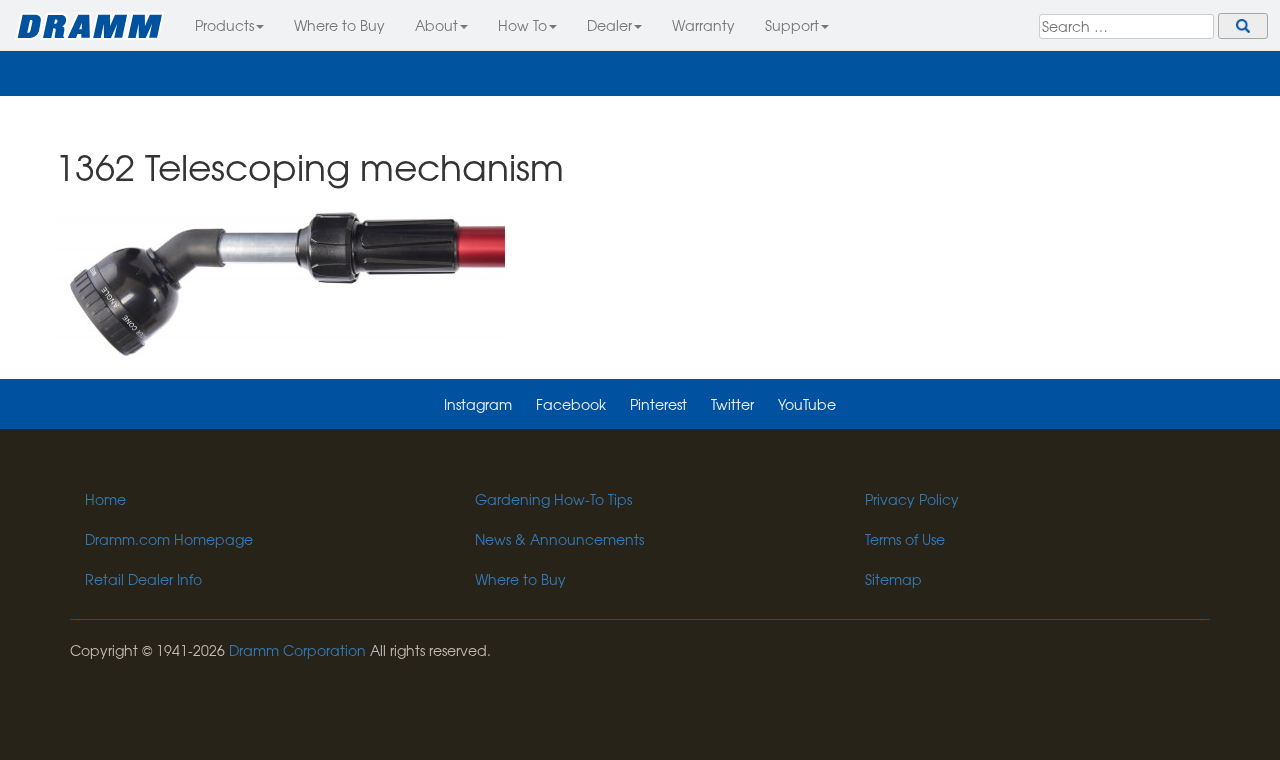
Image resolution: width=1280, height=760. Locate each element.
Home (105, 499)
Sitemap (893, 579)
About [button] (436, 25)
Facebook (571, 404)
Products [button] (224, 25)
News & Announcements (559, 539)
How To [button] (522, 25)
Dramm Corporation (297, 650)
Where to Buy (339, 25)
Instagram (478, 404)
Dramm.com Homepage (169, 539)
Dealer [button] (609, 25)
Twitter (732, 404)
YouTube (807, 404)
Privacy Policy (912, 499)
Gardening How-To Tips (553, 499)
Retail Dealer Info (143, 579)
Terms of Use (905, 539)
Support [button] (792, 25)
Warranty (703, 25)
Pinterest (658, 404)
